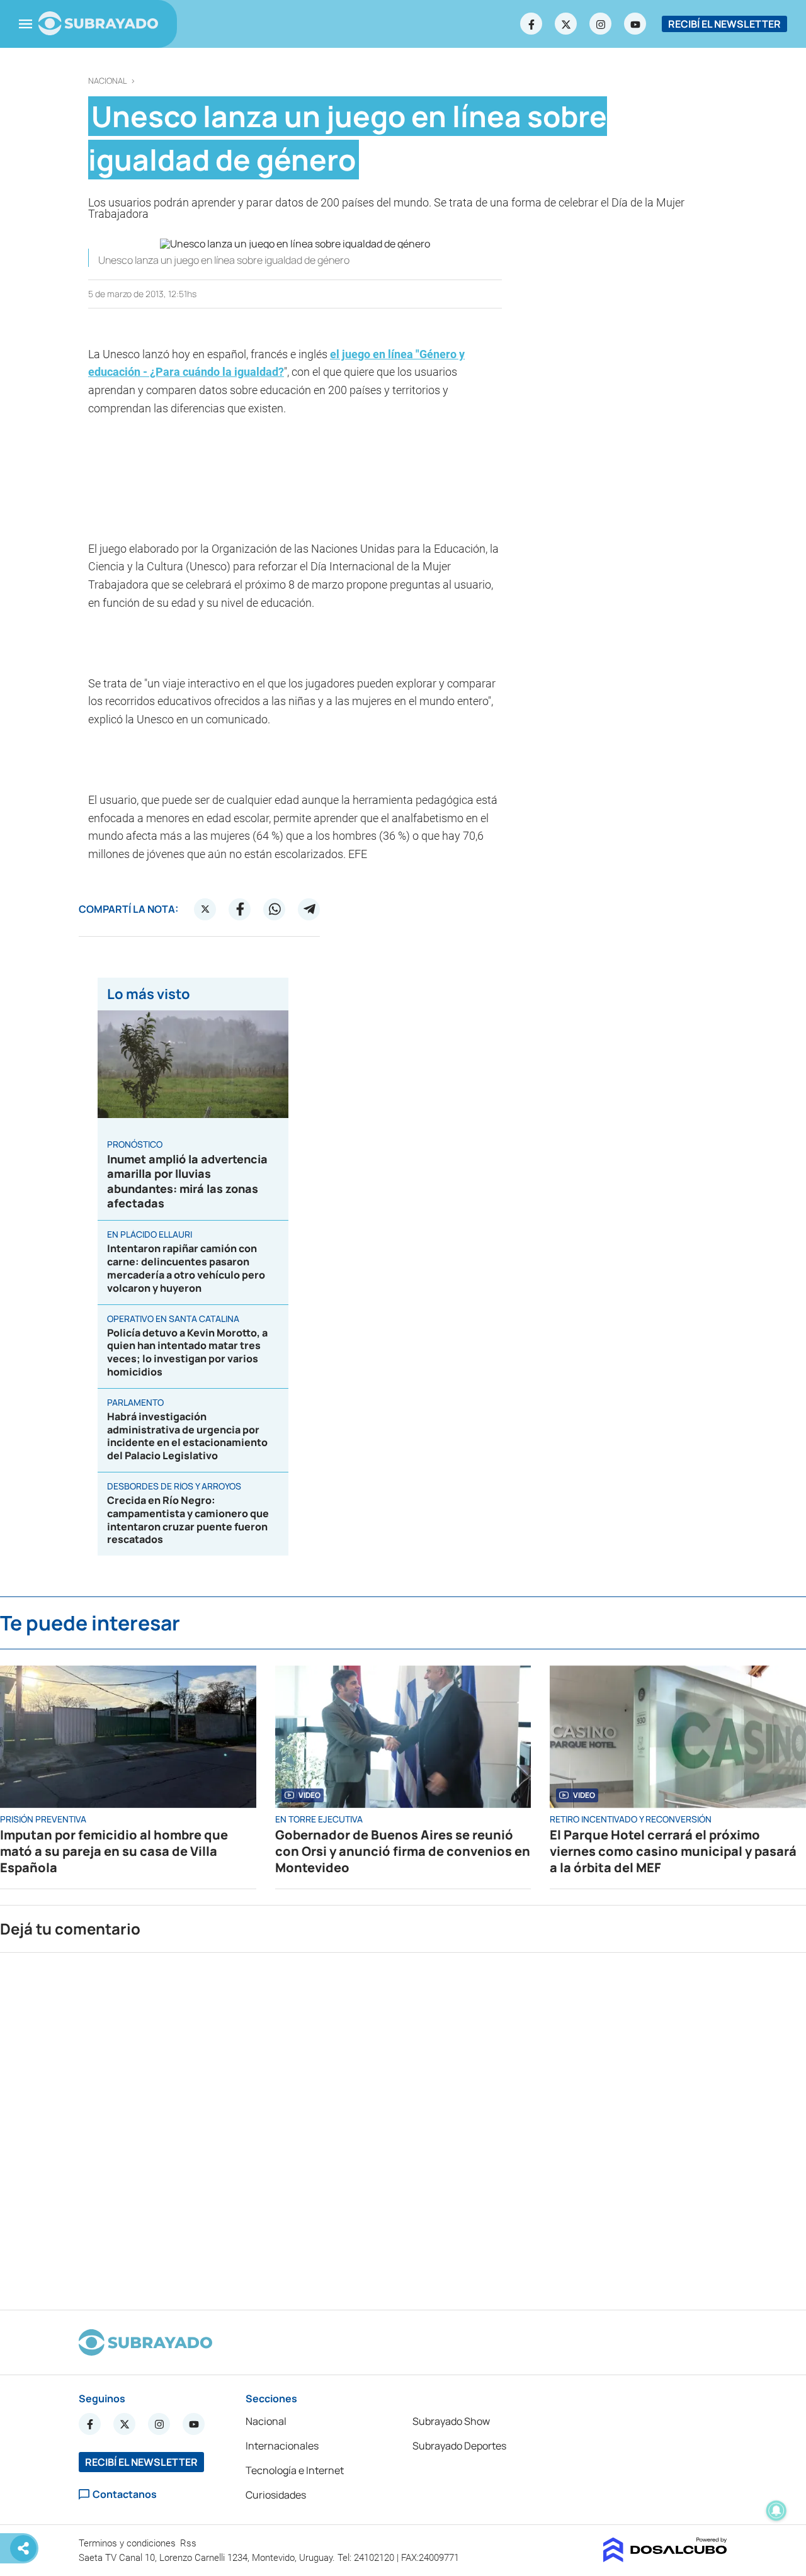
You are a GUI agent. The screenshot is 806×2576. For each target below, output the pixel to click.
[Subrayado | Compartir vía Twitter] (205, 909)
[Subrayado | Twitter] (566, 24)
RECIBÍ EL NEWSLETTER (724, 24)
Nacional (108, 81)
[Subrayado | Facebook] (531, 24)
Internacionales (282, 2446)
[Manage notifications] (776, 2511)
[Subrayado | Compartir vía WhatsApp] (275, 909)
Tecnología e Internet (295, 2470)
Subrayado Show (451, 2421)
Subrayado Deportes (459, 2446)
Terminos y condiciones (128, 2543)
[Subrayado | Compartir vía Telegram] (309, 909)
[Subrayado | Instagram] (601, 24)
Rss (190, 2543)
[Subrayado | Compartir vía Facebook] (240, 909)
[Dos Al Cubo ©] (665, 2558)
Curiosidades (276, 2495)
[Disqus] (403, 2126)
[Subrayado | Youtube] (635, 24)
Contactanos (125, 2494)
